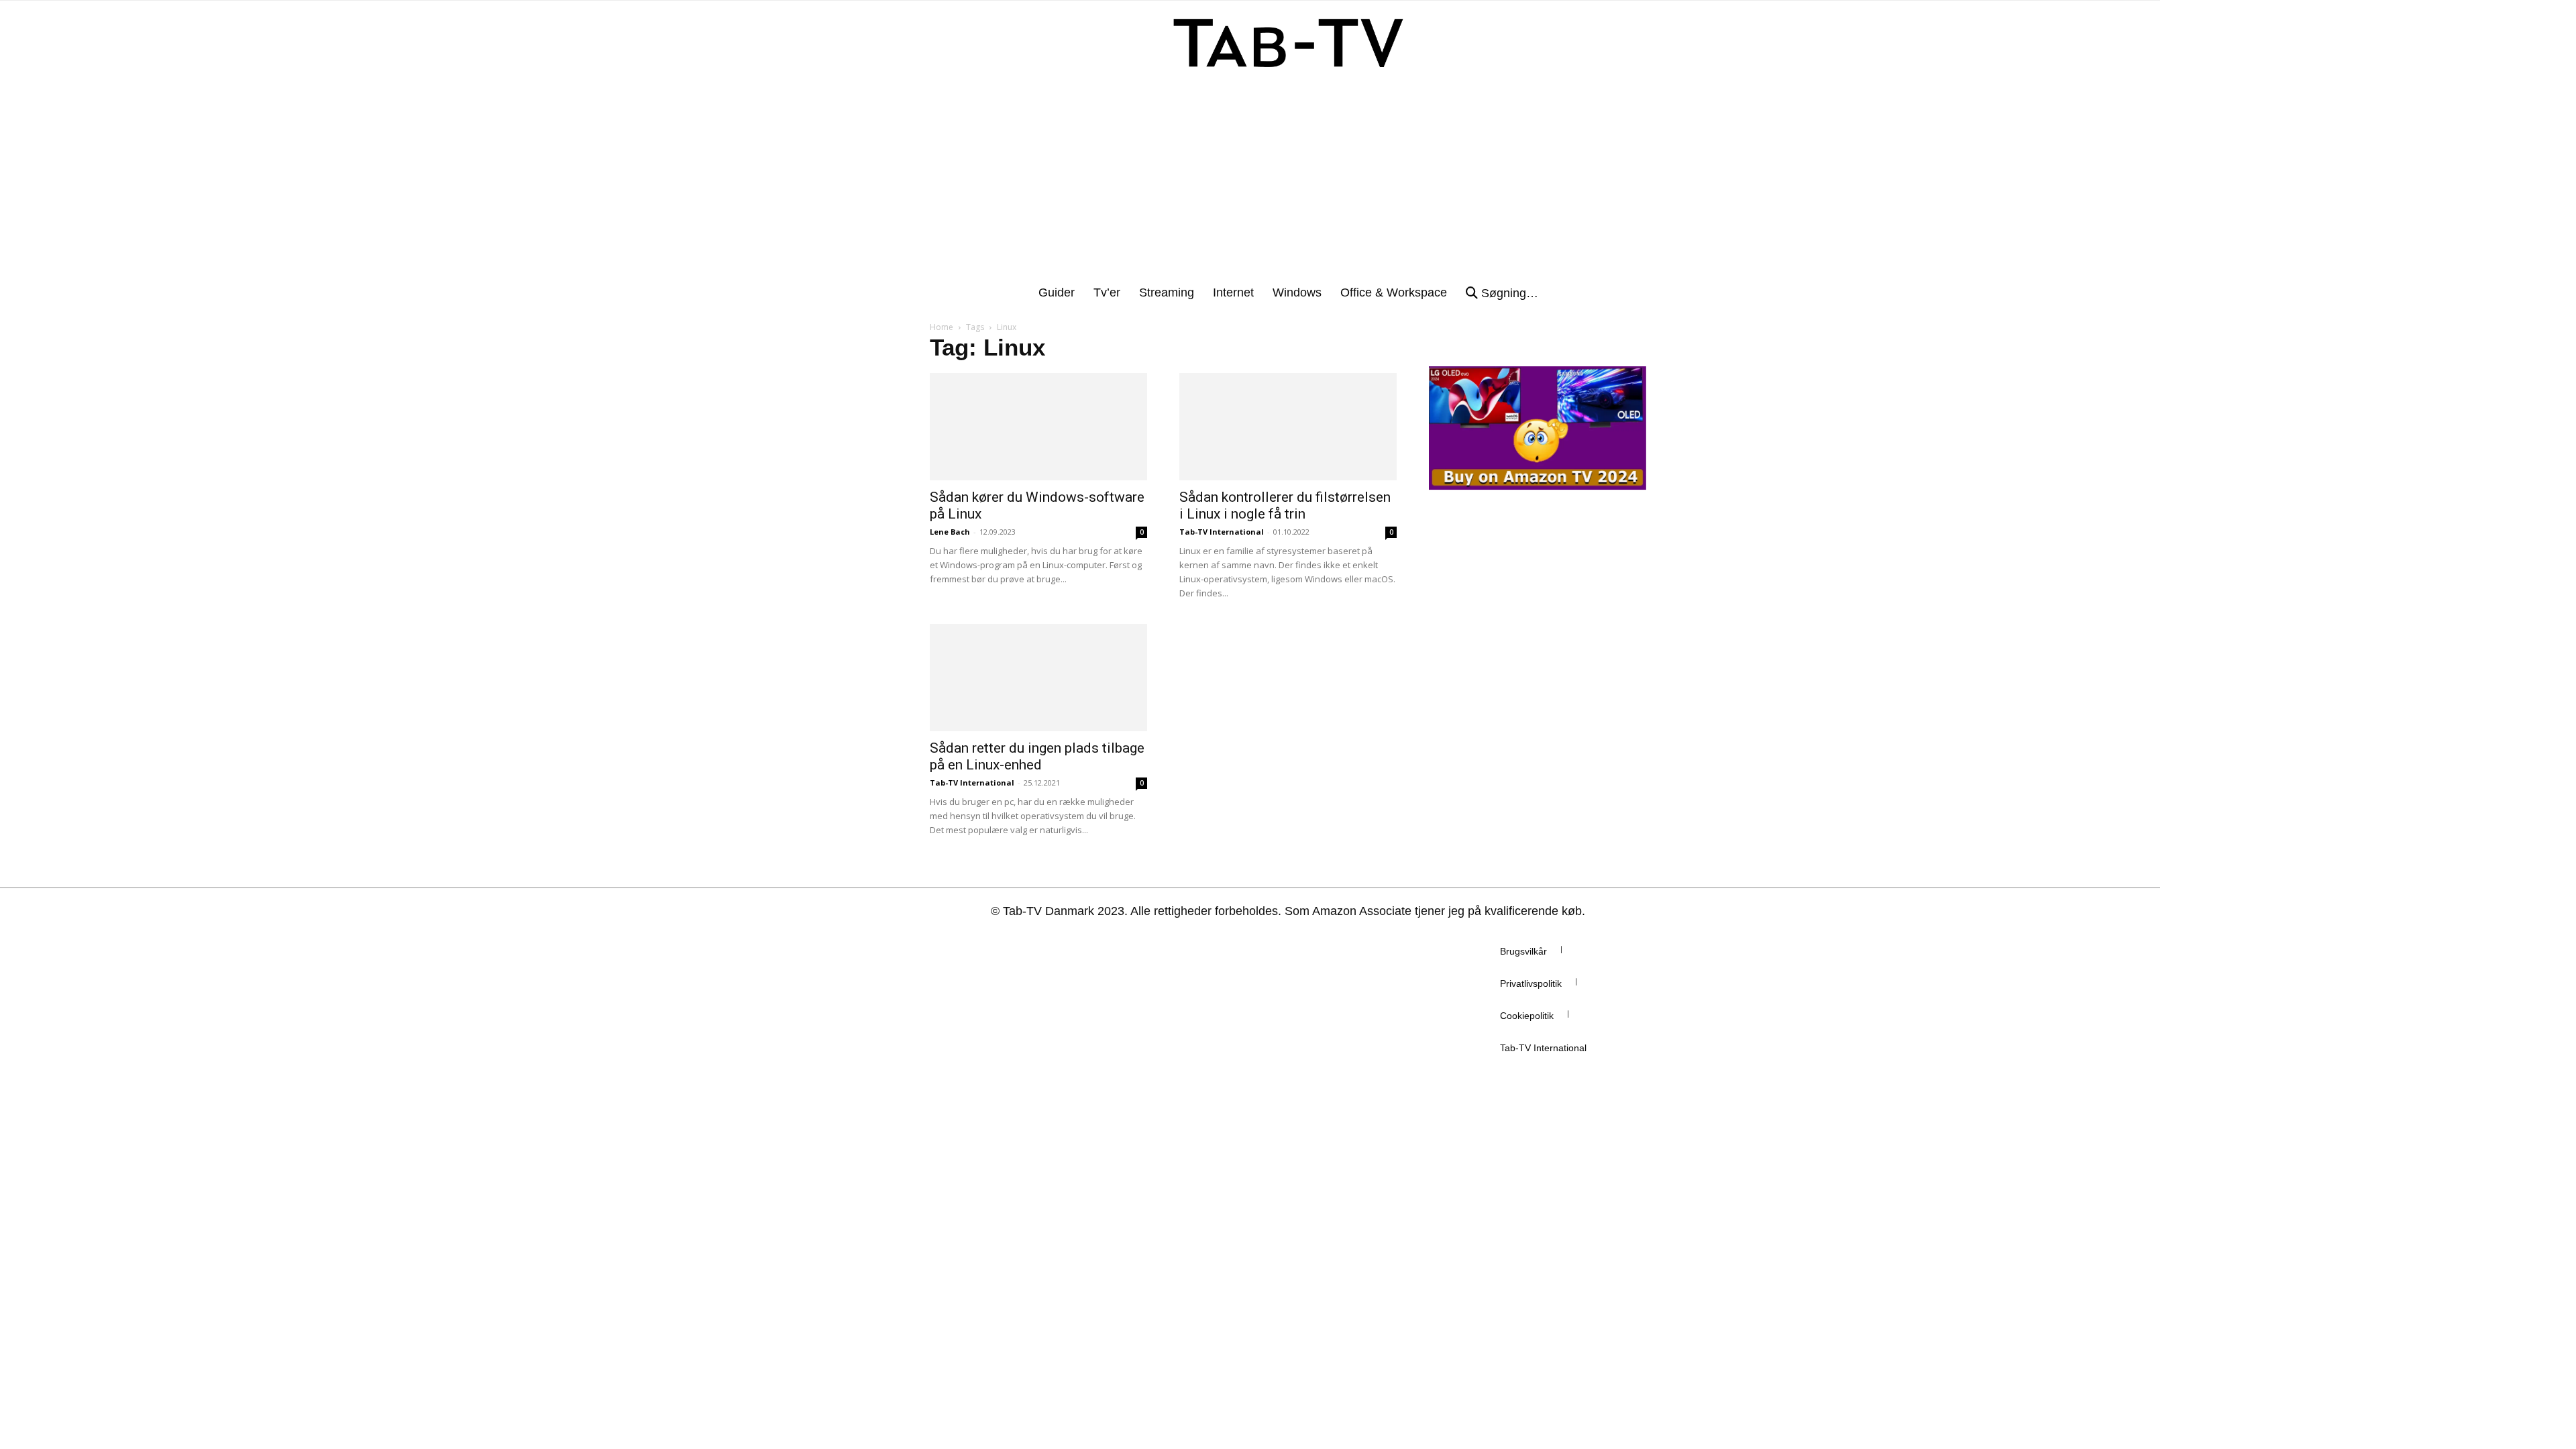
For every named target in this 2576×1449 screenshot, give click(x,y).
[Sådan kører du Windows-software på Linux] (1038, 427)
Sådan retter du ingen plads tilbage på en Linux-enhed (1037, 756)
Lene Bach (950, 532)
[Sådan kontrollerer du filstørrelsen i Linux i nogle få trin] (1288, 427)
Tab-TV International (1222, 532)
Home (942, 327)
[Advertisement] (1288, 183)
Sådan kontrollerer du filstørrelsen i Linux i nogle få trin (1285, 505)
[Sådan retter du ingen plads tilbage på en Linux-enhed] (1038, 678)
